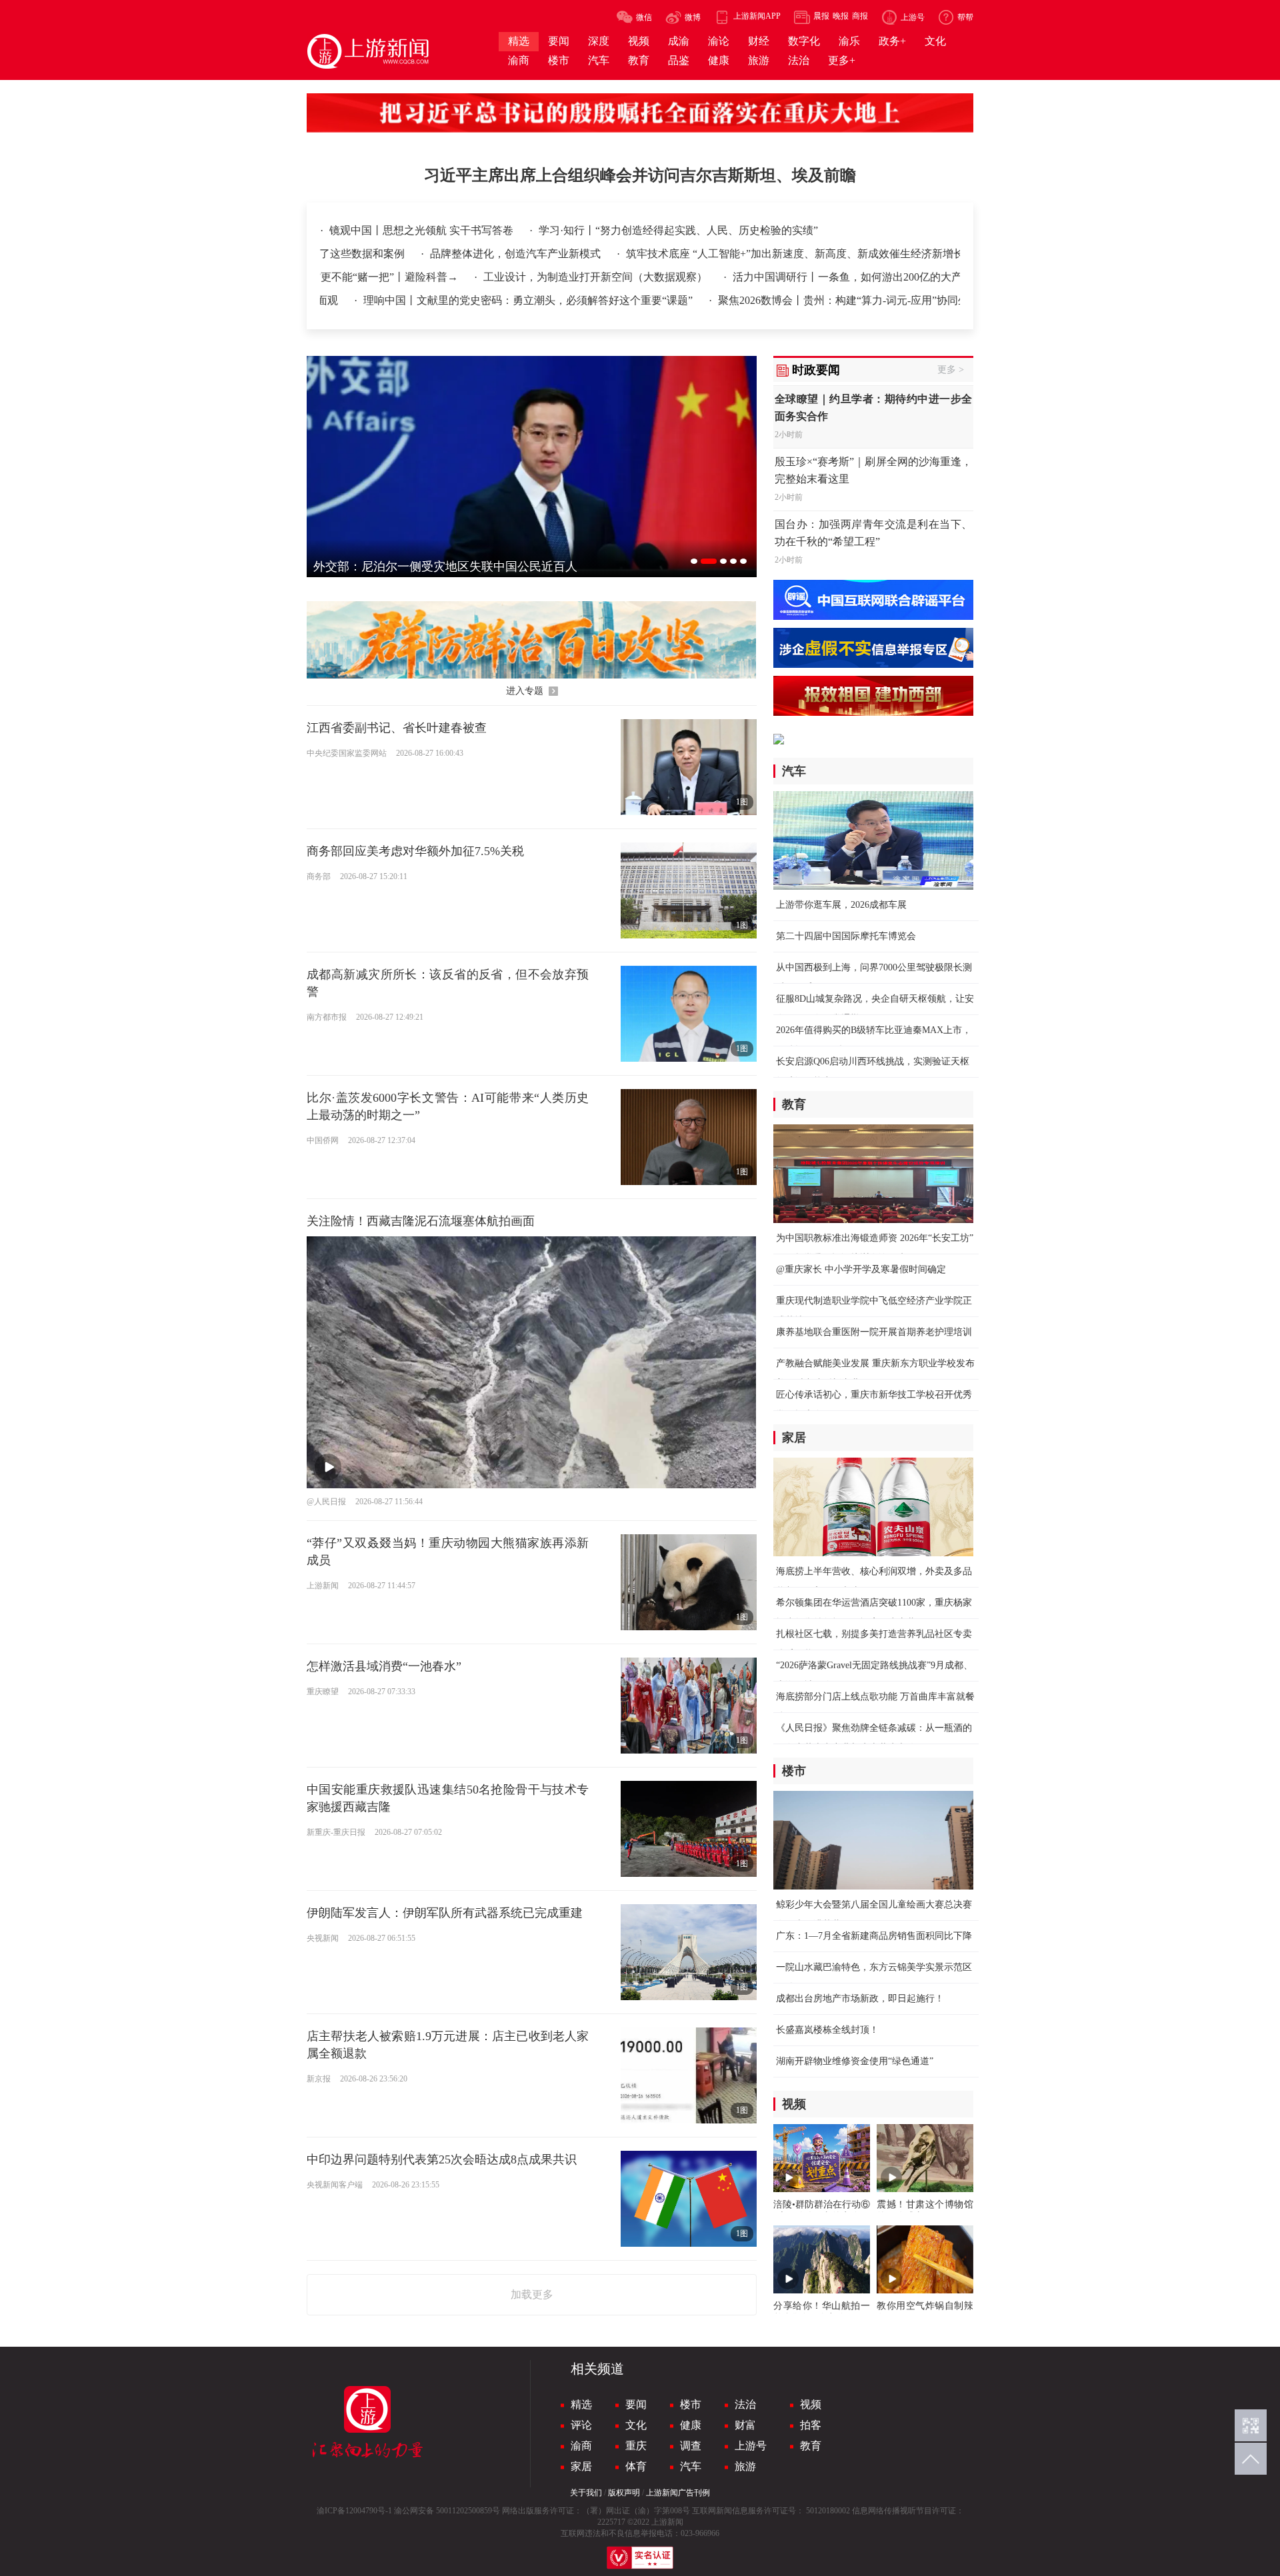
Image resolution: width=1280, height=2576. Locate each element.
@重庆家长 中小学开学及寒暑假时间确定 (861, 1269)
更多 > (951, 370)
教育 (811, 2446)
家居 (581, 2466)
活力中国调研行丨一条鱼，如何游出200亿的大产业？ (828, 277)
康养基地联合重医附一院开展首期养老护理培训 (874, 1332)
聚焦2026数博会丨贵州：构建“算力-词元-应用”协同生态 (779, 300)
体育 (636, 2466)
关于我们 (586, 2493)
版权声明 (624, 2493)
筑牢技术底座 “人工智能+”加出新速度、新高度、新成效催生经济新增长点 (779, 254)
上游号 (751, 2446)
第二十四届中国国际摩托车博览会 (846, 936)
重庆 (636, 2446)
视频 (811, 2404)
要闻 (636, 2404)
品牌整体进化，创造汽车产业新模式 (495, 254)
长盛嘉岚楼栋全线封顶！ (827, 2030)
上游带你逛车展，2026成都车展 (841, 905)
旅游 (745, 2466)
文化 (636, 2425)
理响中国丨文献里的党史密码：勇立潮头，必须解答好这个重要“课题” (458, 300)
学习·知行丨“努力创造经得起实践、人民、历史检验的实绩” (678, 230)
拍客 (811, 2425)
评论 (581, 2425)
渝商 (581, 2446)
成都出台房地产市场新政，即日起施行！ (860, 1998)
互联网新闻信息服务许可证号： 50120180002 (771, 2511)
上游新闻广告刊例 (678, 2493)
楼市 (691, 2404)
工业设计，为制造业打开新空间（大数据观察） (567, 277)
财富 (745, 2425)
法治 (745, 2404)
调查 (691, 2446)
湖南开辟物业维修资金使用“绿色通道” (855, 2061)
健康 (691, 2425)
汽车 (691, 2466)
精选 (581, 2404)
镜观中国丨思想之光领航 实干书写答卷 (423, 230)
